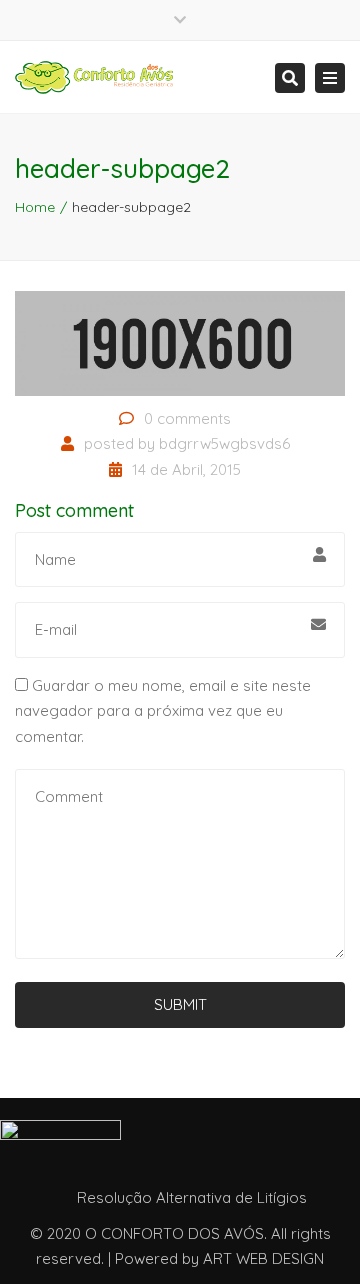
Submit (180, 1004)
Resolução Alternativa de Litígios (192, 1197)
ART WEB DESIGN (263, 1258)
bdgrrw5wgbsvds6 (224, 443)
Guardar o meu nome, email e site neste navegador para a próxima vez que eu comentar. (163, 711)
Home (35, 207)
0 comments (187, 418)
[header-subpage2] (180, 341)
